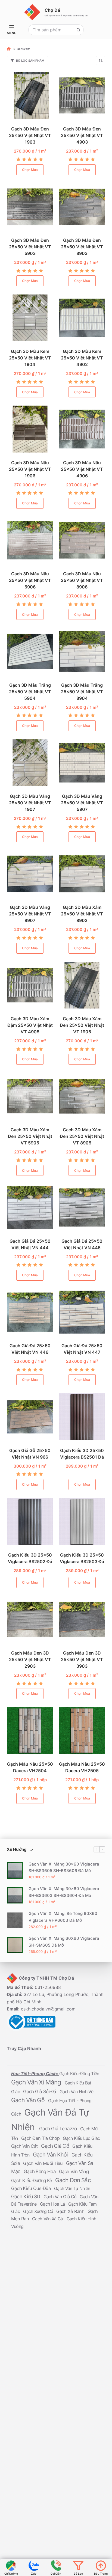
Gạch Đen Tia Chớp (41, 2138)
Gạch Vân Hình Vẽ (76, 2091)
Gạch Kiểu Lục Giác (81, 2138)
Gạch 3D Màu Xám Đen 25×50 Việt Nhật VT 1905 (82, 1025)
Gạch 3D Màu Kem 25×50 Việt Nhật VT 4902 (82, 358)
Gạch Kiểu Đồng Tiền (79, 2074)
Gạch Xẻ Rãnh (71, 2211)
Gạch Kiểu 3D (26, 2196)
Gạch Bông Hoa (40, 2171)
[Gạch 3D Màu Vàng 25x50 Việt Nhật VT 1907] (30, 763)
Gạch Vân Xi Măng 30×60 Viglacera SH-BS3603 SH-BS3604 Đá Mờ (64, 1892)
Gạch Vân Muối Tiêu (43, 2163)
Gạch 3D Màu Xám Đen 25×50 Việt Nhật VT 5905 (30, 1136)
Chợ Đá (52, 10)
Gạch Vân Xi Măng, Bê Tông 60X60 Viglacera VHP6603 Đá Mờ (63, 1917)
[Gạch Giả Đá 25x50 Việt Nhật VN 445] (82, 1207)
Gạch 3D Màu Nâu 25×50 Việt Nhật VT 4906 (82, 469)
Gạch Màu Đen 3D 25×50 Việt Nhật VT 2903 (30, 1659)
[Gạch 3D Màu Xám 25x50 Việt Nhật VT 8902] (82, 874)
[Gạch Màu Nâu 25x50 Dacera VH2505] (82, 1731)
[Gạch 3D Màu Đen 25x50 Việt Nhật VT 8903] (82, 207)
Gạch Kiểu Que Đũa (32, 2188)
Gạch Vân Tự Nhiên (72, 2188)
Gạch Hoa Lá (53, 2204)
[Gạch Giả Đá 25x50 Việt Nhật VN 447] (82, 1312)
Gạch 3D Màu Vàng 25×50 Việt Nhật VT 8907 (30, 914)
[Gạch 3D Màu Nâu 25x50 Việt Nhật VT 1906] (30, 429)
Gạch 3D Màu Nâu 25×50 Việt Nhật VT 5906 (30, 580)
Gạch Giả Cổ (56, 2146)
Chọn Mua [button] (30, 170)
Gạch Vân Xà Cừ (48, 2219)
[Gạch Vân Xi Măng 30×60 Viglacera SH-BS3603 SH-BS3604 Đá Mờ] (15, 1895)
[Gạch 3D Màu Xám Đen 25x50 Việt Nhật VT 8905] (82, 1096)
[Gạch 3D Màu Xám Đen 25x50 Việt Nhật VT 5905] (30, 1096)
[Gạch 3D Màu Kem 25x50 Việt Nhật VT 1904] (30, 318)
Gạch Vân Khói (51, 2155)
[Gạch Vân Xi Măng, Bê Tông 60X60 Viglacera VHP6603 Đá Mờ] (15, 1920)
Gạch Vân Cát (25, 2146)
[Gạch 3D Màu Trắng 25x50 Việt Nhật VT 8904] (82, 651)
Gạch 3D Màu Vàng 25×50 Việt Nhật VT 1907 (30, 803)
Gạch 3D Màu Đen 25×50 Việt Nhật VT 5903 (30, 247)
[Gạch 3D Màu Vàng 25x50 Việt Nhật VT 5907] (82, 763)
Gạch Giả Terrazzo (59, 2129)
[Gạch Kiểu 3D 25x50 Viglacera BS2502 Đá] (30, 1521)
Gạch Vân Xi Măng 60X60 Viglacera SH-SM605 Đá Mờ (64, 1942)
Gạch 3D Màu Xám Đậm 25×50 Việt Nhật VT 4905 (30, 1025)
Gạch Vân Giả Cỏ (61, 2196)
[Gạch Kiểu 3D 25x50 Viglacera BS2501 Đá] (82, 1417)
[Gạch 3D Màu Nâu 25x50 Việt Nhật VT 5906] (30, 540)
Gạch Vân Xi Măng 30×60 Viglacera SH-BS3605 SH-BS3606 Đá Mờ (64, 1867)
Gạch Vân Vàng (74, 2172)
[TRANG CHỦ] (9, 49)
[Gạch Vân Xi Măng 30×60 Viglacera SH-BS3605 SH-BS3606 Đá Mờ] (15, 1870)
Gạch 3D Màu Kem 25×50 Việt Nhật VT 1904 (30, 358)
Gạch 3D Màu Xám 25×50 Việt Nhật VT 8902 (82, 914)
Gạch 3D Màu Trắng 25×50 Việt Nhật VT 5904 (30, 692)
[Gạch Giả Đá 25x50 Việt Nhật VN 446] (30, 1312)
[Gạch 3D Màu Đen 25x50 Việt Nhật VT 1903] (30, 95)
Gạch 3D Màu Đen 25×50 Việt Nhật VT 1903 (30, 135)
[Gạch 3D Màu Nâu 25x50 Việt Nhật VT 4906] (82, 429)
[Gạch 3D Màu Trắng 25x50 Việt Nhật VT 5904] (30, 651)
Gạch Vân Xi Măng (37, 2082)
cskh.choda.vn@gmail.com (48, 2009)
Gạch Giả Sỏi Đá (40, 2091)
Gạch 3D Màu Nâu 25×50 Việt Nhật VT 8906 (82, 580)
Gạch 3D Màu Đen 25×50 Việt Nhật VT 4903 (82, 135)
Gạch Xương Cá (39, 2211)
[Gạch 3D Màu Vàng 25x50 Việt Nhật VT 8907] (30, 874)
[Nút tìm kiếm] (78, 30)
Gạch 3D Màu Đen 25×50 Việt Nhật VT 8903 (82, 247)
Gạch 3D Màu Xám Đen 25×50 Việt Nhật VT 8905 (82, 1136)
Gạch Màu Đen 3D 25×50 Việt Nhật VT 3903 (82, 1659)
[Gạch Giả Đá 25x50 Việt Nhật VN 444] (30, 1207)
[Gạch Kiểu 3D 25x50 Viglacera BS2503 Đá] (82, 1521)
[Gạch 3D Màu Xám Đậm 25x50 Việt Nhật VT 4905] (30, 985)
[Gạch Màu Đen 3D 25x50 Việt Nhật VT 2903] (30, 1619)
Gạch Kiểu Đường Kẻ (32, 2180)
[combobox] (51, 30)
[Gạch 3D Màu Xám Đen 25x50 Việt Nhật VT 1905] (82, 985)
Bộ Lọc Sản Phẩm (30, 61)
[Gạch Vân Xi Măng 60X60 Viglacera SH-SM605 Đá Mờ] (15, 1945)
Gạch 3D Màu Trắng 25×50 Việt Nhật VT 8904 (82, 692)
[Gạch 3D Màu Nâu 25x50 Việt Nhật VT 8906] (82, 540)
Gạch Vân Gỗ (29, 2100)
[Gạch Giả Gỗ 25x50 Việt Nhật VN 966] (30, 1417)
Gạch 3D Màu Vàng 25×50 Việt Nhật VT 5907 (82, 803)
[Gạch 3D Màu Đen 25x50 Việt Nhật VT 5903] (30, 207)
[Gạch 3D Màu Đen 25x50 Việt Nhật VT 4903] (82, 95)
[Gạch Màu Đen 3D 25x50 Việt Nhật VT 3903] (82, 1619)
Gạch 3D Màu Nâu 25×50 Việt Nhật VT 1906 (30, 469)
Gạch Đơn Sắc (73, 2180)
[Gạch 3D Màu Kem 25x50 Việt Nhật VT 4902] (82, 318)
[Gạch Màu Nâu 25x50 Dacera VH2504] (30, 1731)
